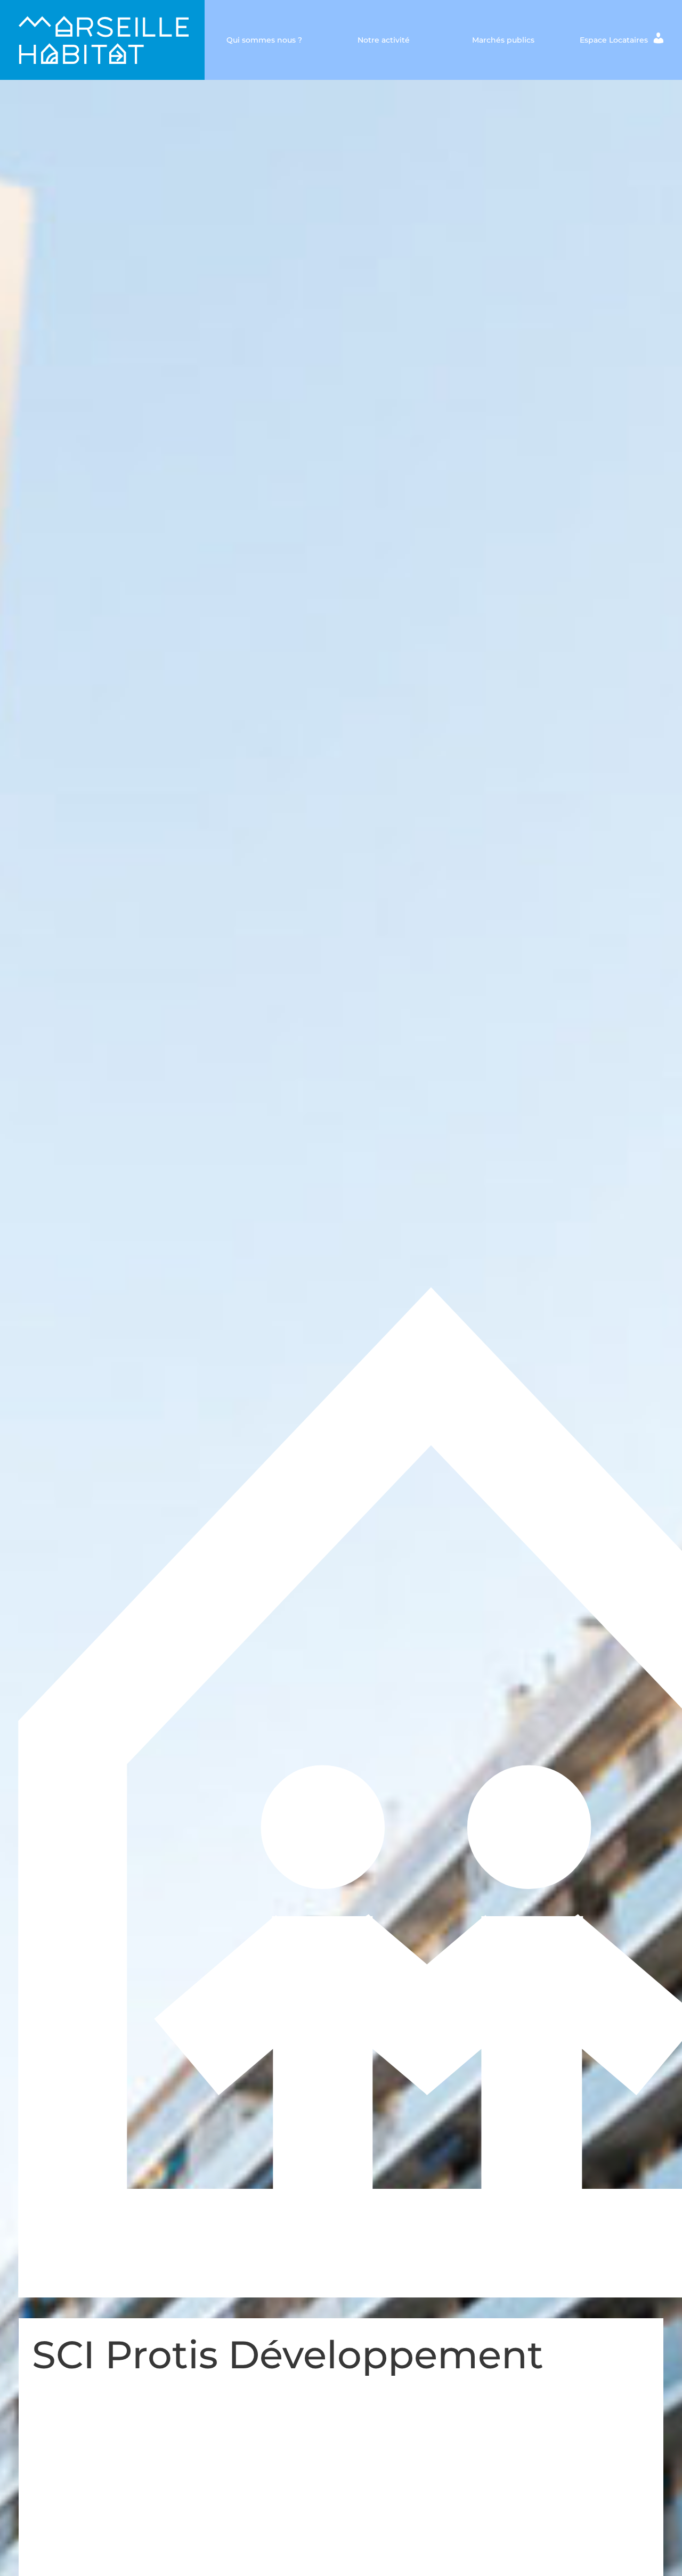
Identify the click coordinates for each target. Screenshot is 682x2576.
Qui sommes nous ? (264, 40)
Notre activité (384, 40)
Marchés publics (503, 40)
